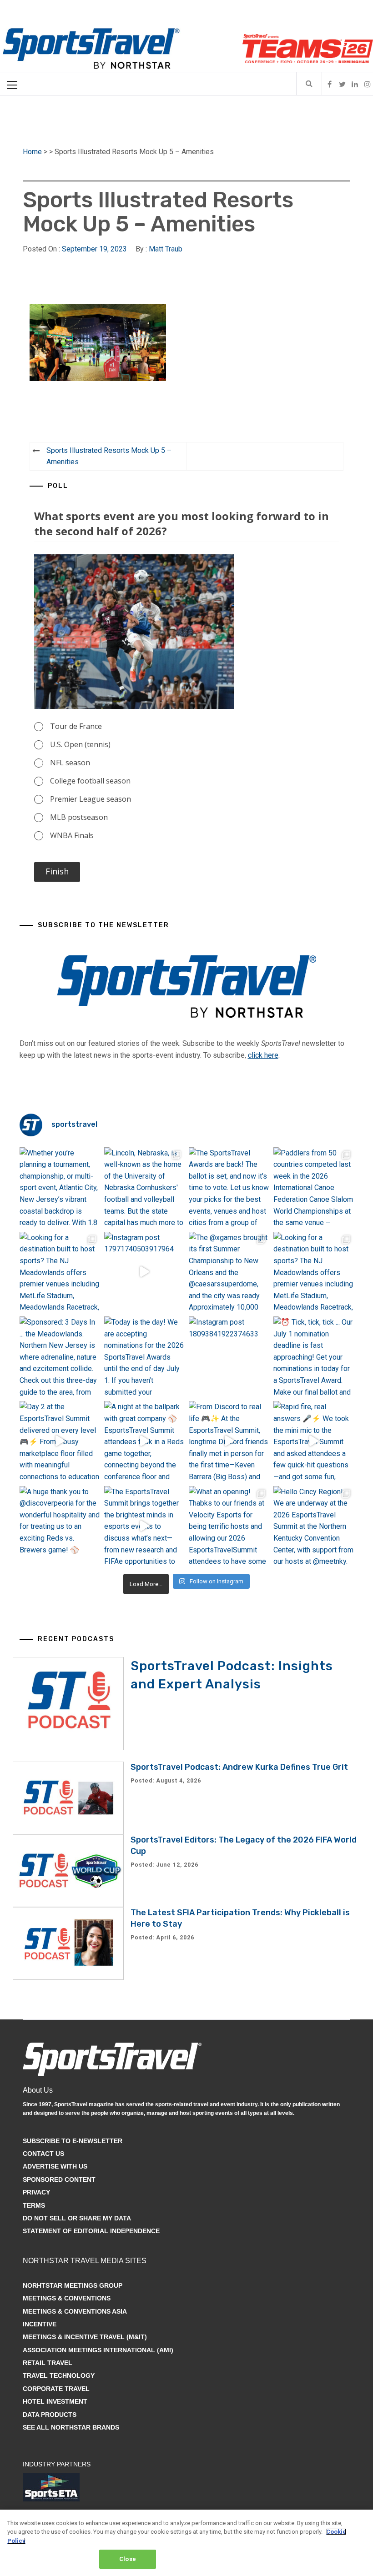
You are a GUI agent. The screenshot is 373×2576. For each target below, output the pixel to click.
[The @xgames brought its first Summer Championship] (229, 1272)
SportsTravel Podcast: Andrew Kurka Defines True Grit (239, 1767)
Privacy (36, 2192)
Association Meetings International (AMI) (98, 2350)
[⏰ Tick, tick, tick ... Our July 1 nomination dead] (313, 1356)
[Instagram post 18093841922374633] (229, 1356)
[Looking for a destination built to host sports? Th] (60, 1272)
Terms (34, 2205)
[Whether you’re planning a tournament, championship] (60, 1187)
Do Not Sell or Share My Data (77, 2218)
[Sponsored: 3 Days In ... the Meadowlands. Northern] (60, 1356)
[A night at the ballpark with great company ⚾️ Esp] (144, 1441)
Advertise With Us (55, 2166)
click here (263, 1055)
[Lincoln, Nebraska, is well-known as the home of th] (144, 1187)
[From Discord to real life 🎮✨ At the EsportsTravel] (229, 1441)
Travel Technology (59, 2375)
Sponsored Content (59, 2179)
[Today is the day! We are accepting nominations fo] (144, 1356)
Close (128, 2559)
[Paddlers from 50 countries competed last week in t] (313, 1187)
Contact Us (43, 2154)
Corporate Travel (56, 2389)
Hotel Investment (55, 2401)
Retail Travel (48, 2363)
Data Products (50, 2415)
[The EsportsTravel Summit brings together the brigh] (144, 1526)
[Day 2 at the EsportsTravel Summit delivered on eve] (60, 1441)
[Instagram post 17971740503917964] (144, 1272)
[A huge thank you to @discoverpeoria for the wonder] (60, 1526)
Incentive (40, 2324)
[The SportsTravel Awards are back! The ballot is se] (229, 1187)
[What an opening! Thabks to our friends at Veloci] (229, 1526)
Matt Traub (166, 249)
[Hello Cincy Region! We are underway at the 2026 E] (313, 1526)
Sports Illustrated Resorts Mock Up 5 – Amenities (109, 456)
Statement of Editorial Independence (91, 2231)
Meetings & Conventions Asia (75, 2311)
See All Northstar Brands (71, 2427)
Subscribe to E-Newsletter (73, 2141)
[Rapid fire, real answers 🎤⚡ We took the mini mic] (313, 1441)
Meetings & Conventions (67, 2298)
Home (32, 152)
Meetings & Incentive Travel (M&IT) (85, 2337)
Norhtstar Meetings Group (73, 2285)
